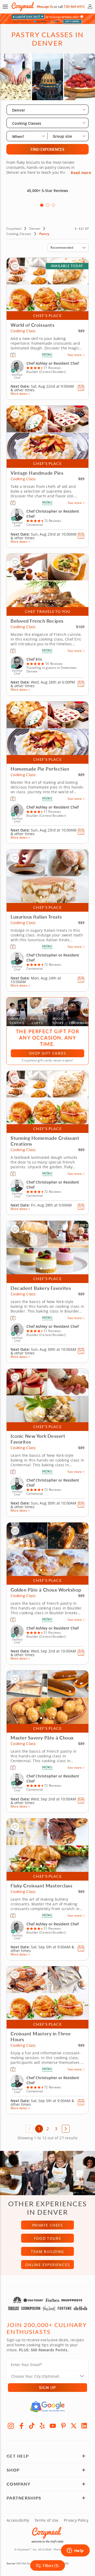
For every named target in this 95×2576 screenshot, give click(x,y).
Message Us (45, 7)
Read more (81, 173)
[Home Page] (23, 7)
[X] (74, 2426)
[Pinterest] (63, 2426)
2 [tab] (47, 205)
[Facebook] (21, 2426)
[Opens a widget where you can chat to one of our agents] (75, 2551)
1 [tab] (42, 205)
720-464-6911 (74, 7)
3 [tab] (53, 205)
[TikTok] (32, 2426)
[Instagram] (11, 2426)
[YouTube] (53, 2426)
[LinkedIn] (84, 2426)
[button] (5, 7)
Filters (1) (51, 2565)
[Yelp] (42, 2426)
